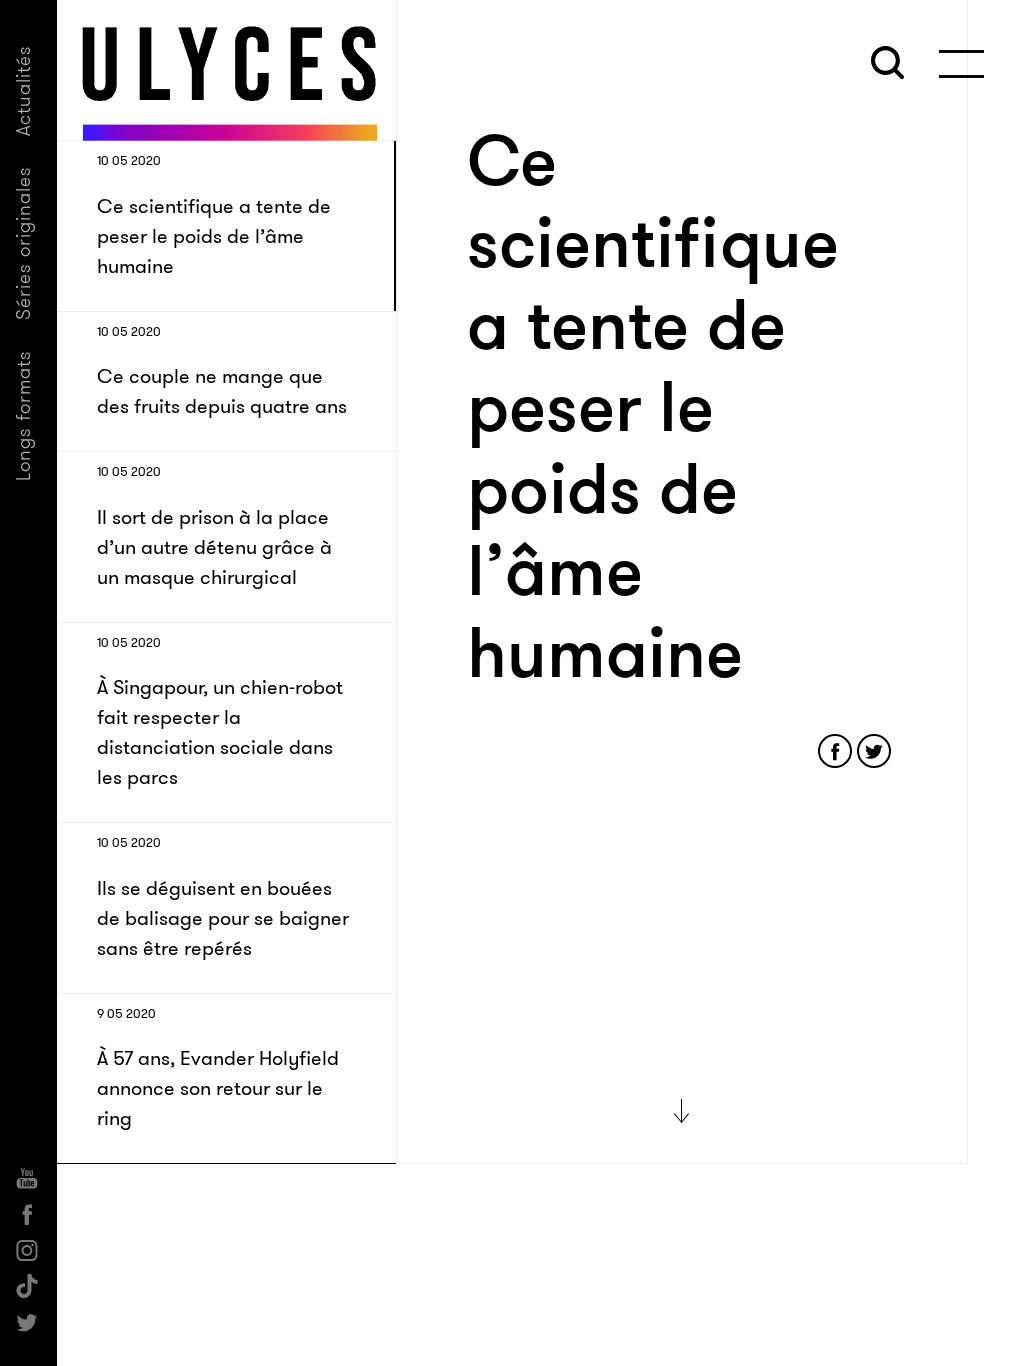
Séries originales (23, 243)
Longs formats (23, 415)
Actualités (23, 90)
